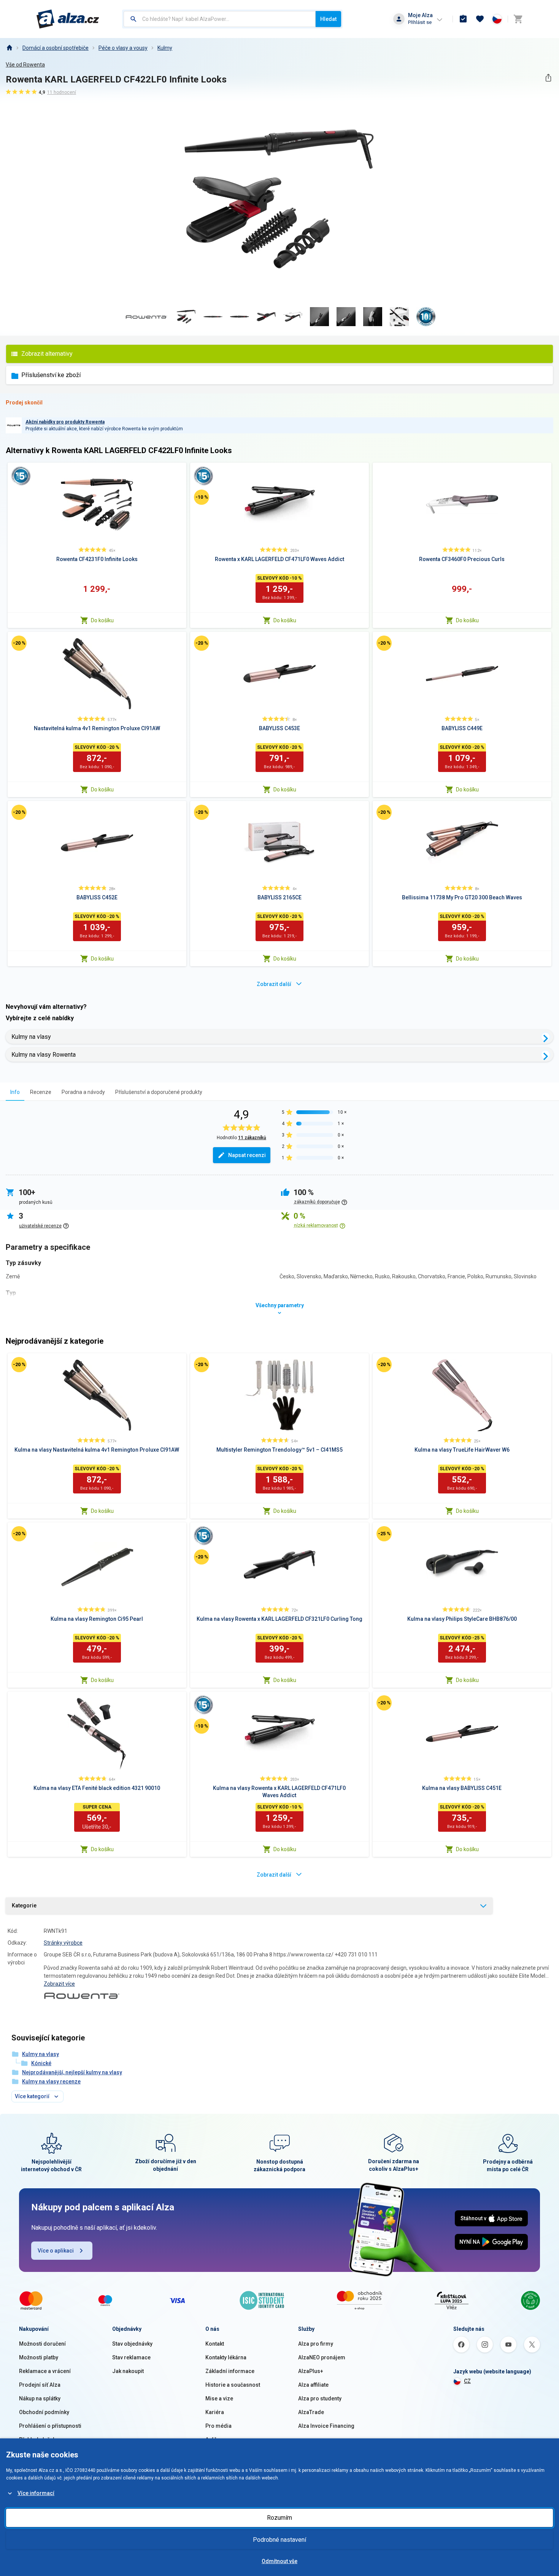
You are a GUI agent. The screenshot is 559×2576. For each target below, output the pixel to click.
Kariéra (215, 2412)
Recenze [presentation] (41, 1092)
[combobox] (220, 19)
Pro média (218, 2426)
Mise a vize (219, 2398)
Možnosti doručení (42, 2344)
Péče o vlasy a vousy (123, 48)
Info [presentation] (15, 1092)
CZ (467, 2381)
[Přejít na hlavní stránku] (68, 19)
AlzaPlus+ (311, 2371)
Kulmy (165, 48)
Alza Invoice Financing (326, 2426)
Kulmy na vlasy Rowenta (44, 1055)
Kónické (41, 2063)
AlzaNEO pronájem (322, 2357)
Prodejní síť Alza (40, 2385)
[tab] (15, 1092)
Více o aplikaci (56, 2251)
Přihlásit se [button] (420, 22)
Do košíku (102, 620)
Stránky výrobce (63, 1943)
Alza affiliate (313, 2385)
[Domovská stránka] (9, 48)
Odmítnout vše (279, 2561)
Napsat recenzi (247, 1155)
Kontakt (215, 2344)
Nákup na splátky (40, 2398)
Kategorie (24, 1905)
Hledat (328, 19)
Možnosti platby (39, 2357)
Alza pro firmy (316, 2344)
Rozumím (279, 2518)
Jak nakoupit (128, 2371)
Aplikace (216, 2440)
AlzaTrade (311, 2412)
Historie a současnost (233, 2385)
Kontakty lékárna (226, 2357)
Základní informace (230, 2371)
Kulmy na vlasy (31, 1037)
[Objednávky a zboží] (463, 19)
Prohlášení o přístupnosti (50, 2426)
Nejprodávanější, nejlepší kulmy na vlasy (72, 2072)
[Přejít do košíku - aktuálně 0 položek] (518, 19)
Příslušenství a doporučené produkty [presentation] (159, 1092)
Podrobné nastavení (279, 2540)
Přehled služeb (37, 2440)
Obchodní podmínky (44, 2412)
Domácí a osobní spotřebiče (56, 48)
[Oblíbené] (480, 19)
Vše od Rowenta (25, 65)
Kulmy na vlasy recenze (51, 2081)
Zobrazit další (274, 984)
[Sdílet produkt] (548, 78)
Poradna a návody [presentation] (83, 1092)
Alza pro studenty (320, 2398)
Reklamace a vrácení (45, 2371)
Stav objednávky (132, 2344)
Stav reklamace (131, 2357)
